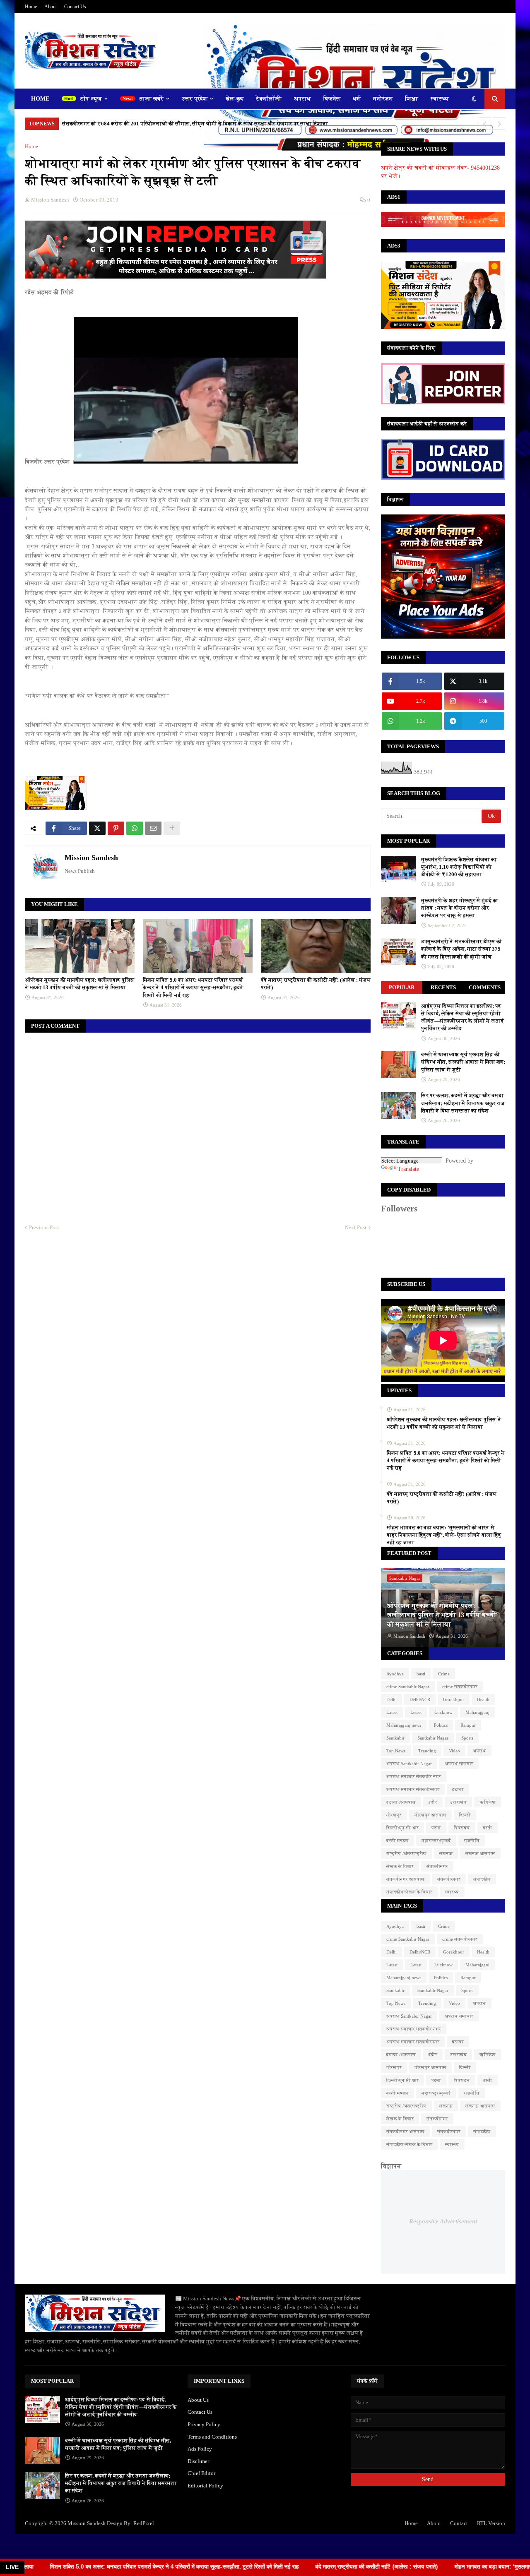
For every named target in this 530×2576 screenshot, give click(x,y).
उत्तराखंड (458, 1802)
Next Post (356, 1227)
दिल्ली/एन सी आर (402, 1828)
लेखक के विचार (400, 1866)
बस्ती (488, 1828)
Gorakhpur (454, 1699)
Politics (441, 1725)
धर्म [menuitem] (357, 99)
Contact (459, 2523)
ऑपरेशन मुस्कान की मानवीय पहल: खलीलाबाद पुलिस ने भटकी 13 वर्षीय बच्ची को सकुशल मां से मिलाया (80, 984)
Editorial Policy (205, 2486)
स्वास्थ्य (452, 1892)
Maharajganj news (404, 1725)
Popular (402, 987)
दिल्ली (465, 1815)
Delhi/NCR (420, 1699)
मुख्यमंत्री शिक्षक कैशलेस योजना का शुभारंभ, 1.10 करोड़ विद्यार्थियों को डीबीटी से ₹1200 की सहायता (459, 867)
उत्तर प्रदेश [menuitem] (195, 99)
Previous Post (44, 1227)
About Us (198, 2400)
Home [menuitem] (40, 99)
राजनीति (472, 1841)
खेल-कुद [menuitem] (235, 99)
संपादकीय (482, 1879)
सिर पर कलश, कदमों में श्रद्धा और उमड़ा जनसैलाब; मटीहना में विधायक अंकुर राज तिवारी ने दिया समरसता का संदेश (463, 1103)
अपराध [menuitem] (302, 99)
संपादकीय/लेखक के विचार (409, 1892)
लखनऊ (446, 1853)
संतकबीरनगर (449, 1879)
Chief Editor (201, 2473)
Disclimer (198, 2461)
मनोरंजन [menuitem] (383, 99)
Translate (408, 1169)
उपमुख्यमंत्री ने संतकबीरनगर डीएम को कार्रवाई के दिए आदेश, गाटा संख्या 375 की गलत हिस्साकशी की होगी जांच (461, 949)
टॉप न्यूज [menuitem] (91, 99)
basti (421, 1674)
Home (31, 7)
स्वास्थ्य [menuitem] (440, 99)
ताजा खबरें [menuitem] (152, 99)
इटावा (458, 1789)
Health (483, 1699)
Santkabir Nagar (433, 1738)
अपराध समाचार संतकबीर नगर (414, 1776)
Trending (427, 1751)
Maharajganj (477, 1712)
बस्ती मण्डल (397, 1841)
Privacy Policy (204, 2424)
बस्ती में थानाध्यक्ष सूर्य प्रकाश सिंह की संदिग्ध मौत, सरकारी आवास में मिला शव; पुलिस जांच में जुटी (463, 1062)
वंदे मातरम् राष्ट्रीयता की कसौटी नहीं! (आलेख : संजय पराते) (316, 984)
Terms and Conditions (212, 2437)
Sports (467, 1738)
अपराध (479, 1751)
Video (454, 1751)
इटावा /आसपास (401, 1802)
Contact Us (75, 7)
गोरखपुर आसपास (430, 1815)
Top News (396, 1751)
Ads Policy (200, 2449)
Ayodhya (395, 1674)
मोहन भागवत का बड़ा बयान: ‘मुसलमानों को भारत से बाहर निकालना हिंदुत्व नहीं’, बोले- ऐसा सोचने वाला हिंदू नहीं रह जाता (444, 1535)
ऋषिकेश (488, 1802)
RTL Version (491, 2523)
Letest (416, 1712)
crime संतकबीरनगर (460, 1687)
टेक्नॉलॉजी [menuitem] (269, 99)
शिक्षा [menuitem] (412, 99)
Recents (443, 987)
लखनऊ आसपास (480, 1853)
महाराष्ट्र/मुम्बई (436, 1841)
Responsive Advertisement (443, 2221)
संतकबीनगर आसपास (405, 1879)
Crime (444, 1674)
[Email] (153, 828)
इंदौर (433, 1802)
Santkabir (395, 1738)
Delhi (391, 1699)
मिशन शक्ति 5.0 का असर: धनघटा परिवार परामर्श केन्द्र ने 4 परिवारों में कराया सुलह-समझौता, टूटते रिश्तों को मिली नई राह (193, 987)
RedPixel (144, 2523)
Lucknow (443, 1712)
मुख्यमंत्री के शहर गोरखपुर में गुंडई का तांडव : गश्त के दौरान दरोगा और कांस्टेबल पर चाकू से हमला (460, 908)
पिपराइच (462, 1828)
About (51, 7)
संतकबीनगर (437, 1866)
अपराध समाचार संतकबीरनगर (413, 1789)
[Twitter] (97, 828)
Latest (392, 1712)
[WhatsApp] (135, 828)
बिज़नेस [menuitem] (332, 99)
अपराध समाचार (459, 1764)
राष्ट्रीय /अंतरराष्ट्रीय (406, 1853)
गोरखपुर (394, 1815)
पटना (436, 1828)
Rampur (468, 1725)
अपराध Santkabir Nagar (409, 1764)
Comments (485, 987)
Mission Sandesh (91, 858)
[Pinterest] (116, 828)
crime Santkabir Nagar (408, 1687)
